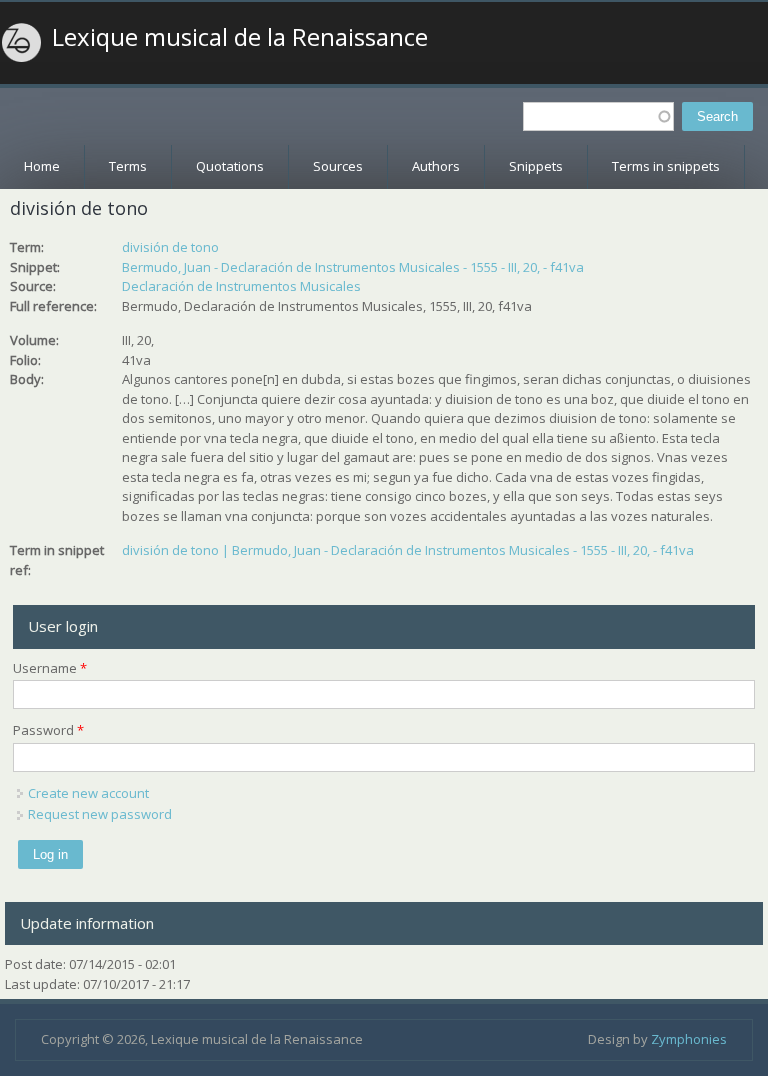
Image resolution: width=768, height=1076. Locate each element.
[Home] (22, 43)
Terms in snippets (666, 166)
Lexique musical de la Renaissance (240, 37)
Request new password (100, 814)
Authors (436, 166)
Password (48, 730)
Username (50, 668)
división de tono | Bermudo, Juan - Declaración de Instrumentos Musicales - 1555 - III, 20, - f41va (408, 550)
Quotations (230, 166)
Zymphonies (689, 1039)
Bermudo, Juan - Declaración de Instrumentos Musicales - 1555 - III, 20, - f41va (353, 267)
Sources (338, 166)
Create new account (88, 793)
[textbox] (598, 116)
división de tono (170, 247)
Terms (128, 166)
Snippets (536, 166)
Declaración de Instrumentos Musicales (241, 286)
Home (42, 166)
